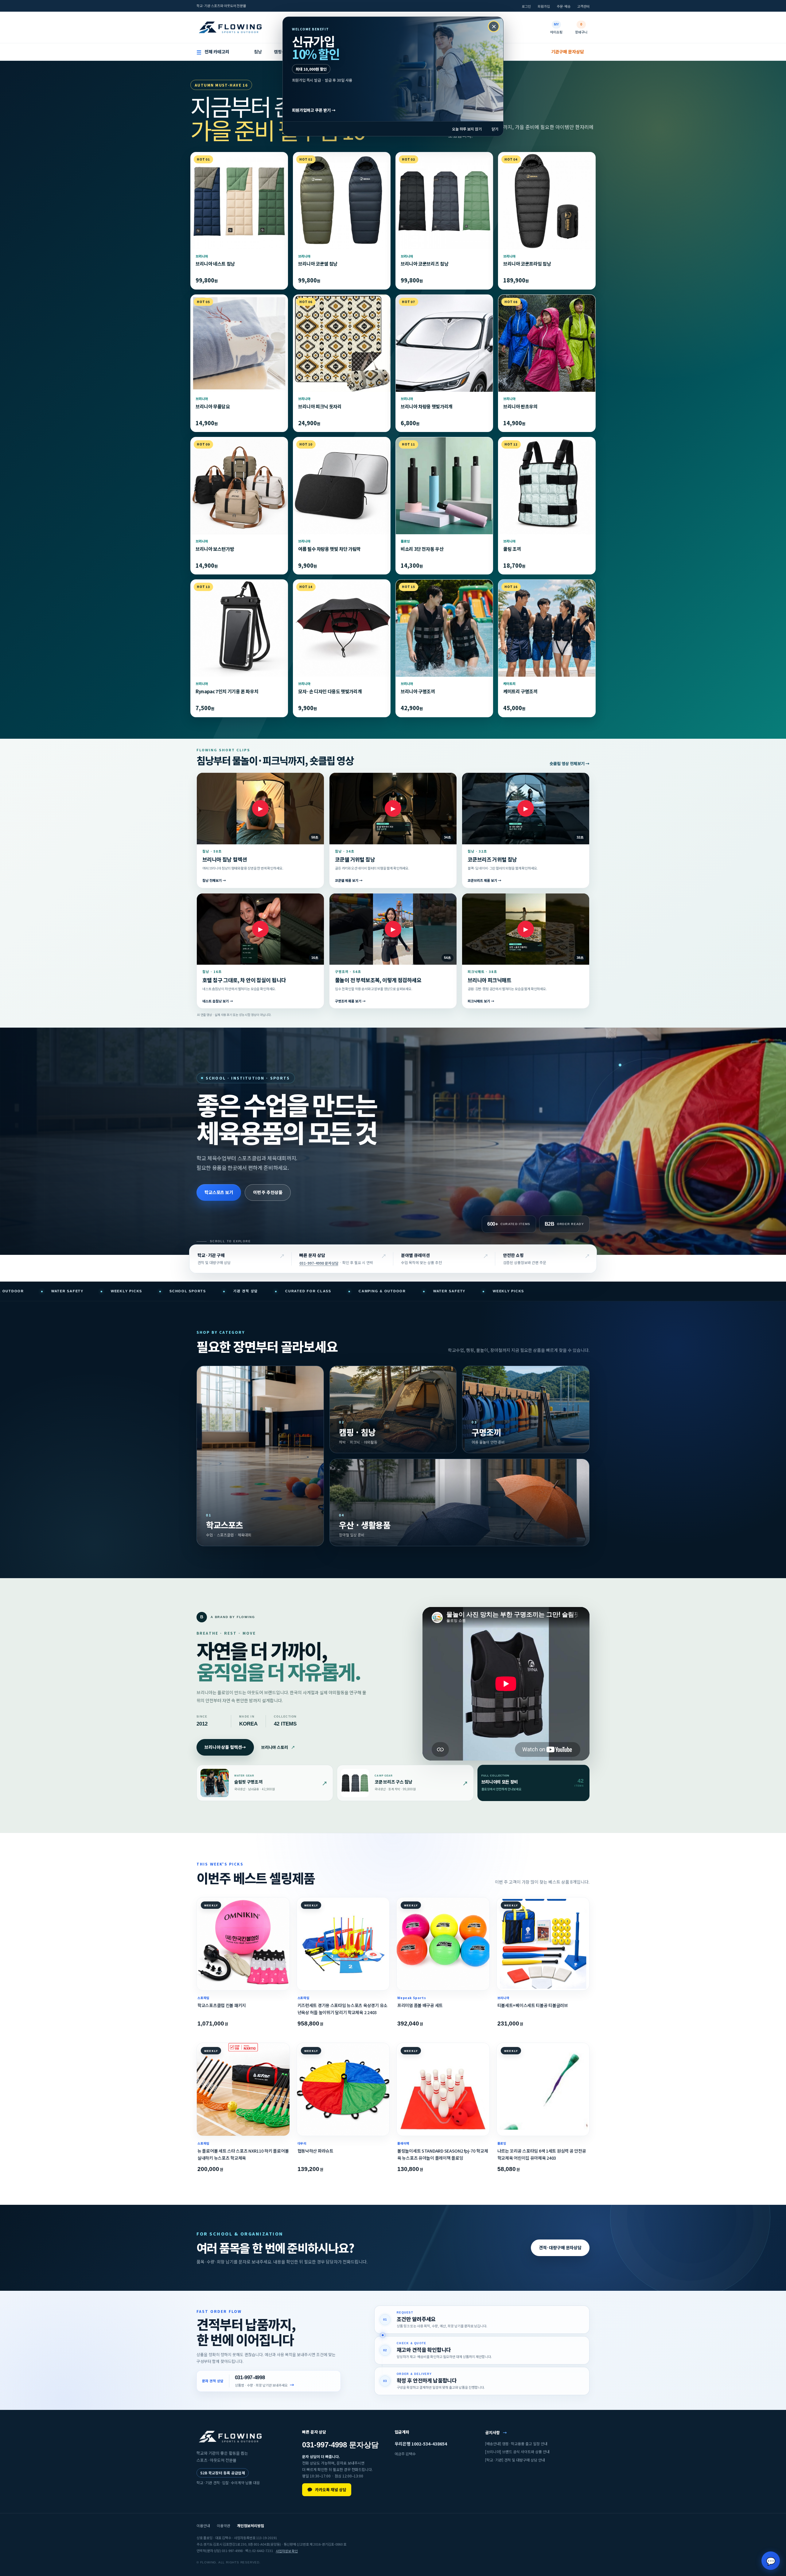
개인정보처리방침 (251, 2525)
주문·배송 (564, 6)
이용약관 (224, 2525)
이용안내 (203, 2525)
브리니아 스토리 (278, 1747)
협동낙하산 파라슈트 (315, 2151)
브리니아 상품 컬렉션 (225, 1747)
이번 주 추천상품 (268, 1192)
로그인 (526, 6)
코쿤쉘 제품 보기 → (349, 881)
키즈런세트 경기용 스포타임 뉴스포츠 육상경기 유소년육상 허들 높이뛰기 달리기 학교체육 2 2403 (342, 2009)
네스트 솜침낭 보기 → (218, 1001)
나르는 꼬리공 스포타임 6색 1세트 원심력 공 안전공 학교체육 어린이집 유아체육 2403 (542, 2154)
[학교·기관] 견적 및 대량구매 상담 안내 (515, 2460)
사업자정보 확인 (287, 2551)
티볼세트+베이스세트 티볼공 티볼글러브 (533, 2005)
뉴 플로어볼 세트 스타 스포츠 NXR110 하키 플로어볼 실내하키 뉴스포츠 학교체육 (243, 2154)
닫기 (495, 129)
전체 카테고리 (213, 52)
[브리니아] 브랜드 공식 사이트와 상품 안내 (517, 2452)
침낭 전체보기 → (214, 881)
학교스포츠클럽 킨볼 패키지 (222, 2005)
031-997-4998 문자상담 (319, 1263)
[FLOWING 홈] (230, 27)
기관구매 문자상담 (568, 52)
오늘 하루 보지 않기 (467, 129)
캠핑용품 (282, 52)
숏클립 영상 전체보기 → (570, 764)
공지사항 (496, 2432)
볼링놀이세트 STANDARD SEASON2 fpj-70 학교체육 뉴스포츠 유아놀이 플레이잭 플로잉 (443, 2154)
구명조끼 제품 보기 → (350, 1001)
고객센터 (583, 6)
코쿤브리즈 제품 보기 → (484, 881)
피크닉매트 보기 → (481, 1001)
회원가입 (544, 6)
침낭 (258, 52)
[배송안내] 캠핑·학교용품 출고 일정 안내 (516, 2444)
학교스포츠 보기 (219, 1192)
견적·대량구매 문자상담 (560, 2247)
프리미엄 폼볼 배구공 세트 (420, 2005)
